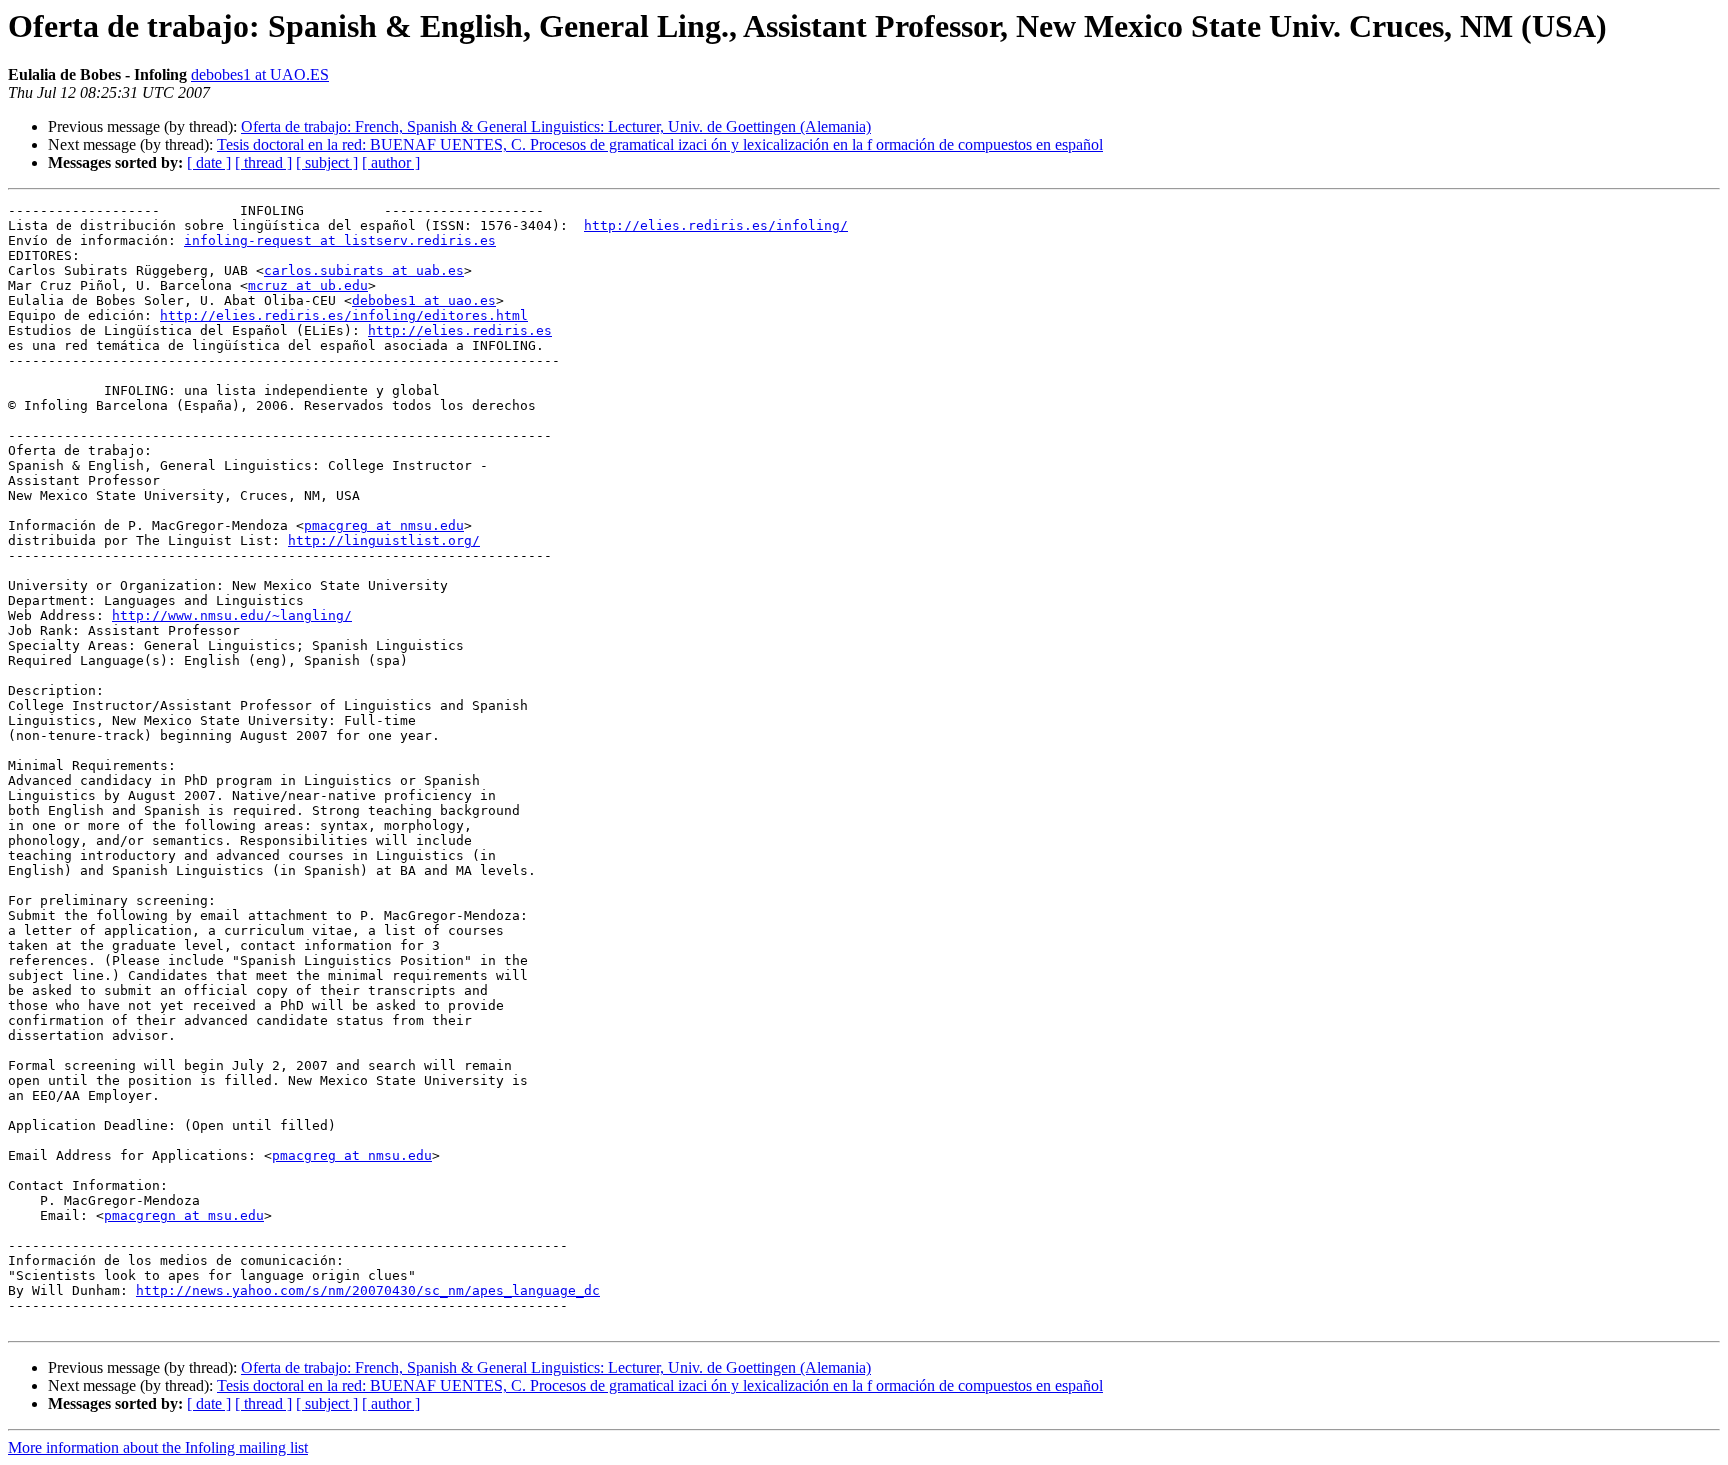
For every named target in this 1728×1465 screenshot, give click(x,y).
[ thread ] (263, 162)
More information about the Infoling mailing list (158, 1447)
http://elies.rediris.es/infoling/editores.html (344, 315)
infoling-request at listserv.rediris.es (340, 240)
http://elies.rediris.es (460, 330)
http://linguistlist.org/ (384, 540)
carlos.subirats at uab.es (364, 270)
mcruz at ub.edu (308, 285)
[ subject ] (327, 162)
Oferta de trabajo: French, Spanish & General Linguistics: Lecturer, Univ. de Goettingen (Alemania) (556, 126)
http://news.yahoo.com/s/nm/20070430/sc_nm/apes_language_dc (368, 1290)
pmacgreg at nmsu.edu (384, 525)
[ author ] (391, 162)
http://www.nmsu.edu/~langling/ (232, 615)
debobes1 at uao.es (424, 300)
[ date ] (209, 162)
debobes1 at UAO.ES (260, 74)
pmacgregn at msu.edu (184, 1215)
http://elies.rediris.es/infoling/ (716, 225)
